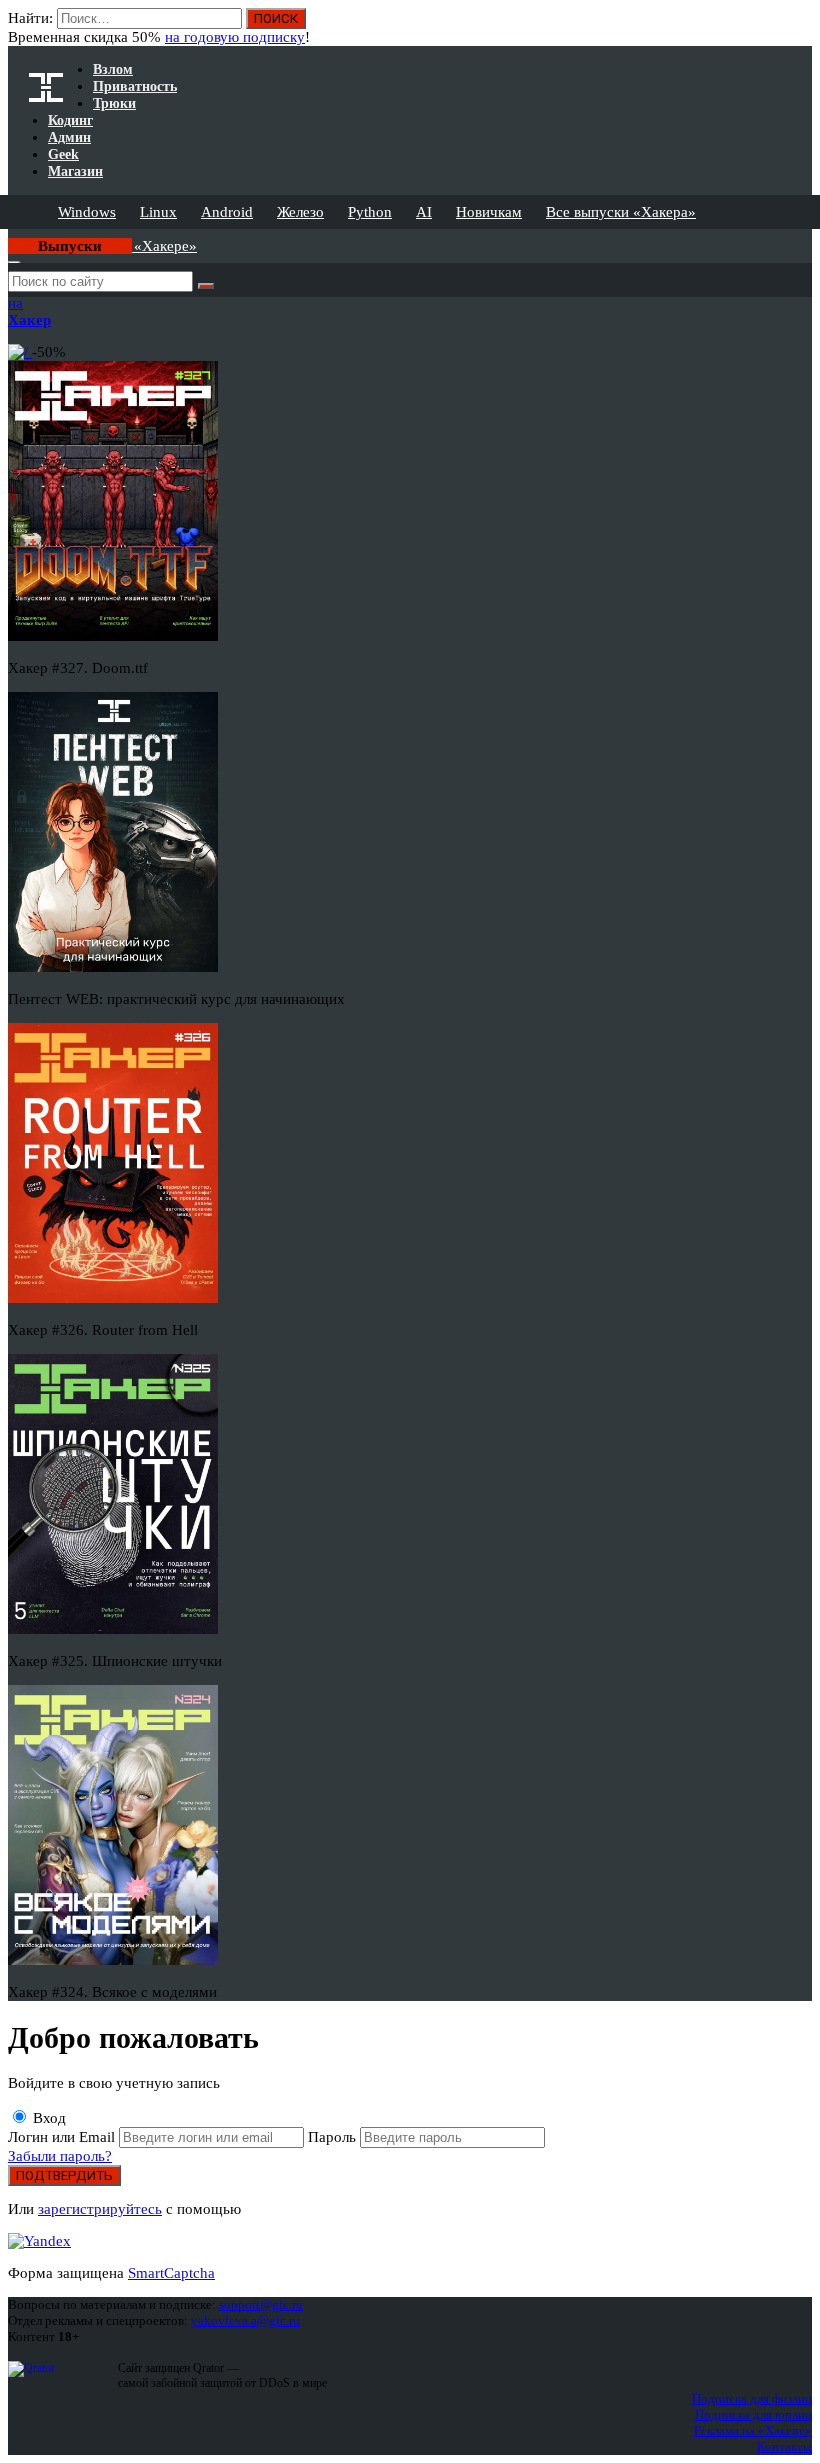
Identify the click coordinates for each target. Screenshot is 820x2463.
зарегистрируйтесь (100, 2209)
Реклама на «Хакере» (753, 2430)
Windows (87, 212)
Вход (47, 2118)
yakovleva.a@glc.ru (245, 2320)
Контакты (784, 2446)
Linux (158, 212)
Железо (300, 212)
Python (370, 212)
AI (424, 212)
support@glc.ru (261, 2304)
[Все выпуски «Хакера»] (10, 237)
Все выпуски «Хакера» (621, 212)
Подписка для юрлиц (753, 2414)
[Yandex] (39, 2241)
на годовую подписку (235, 37)
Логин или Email (63, 2137)
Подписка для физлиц (752, 2398)
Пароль (334, 2137)
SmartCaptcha (171, 2273)
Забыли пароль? (60, 2156)
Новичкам (489, 212)
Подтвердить (64, 2175)
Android (227, 212)
